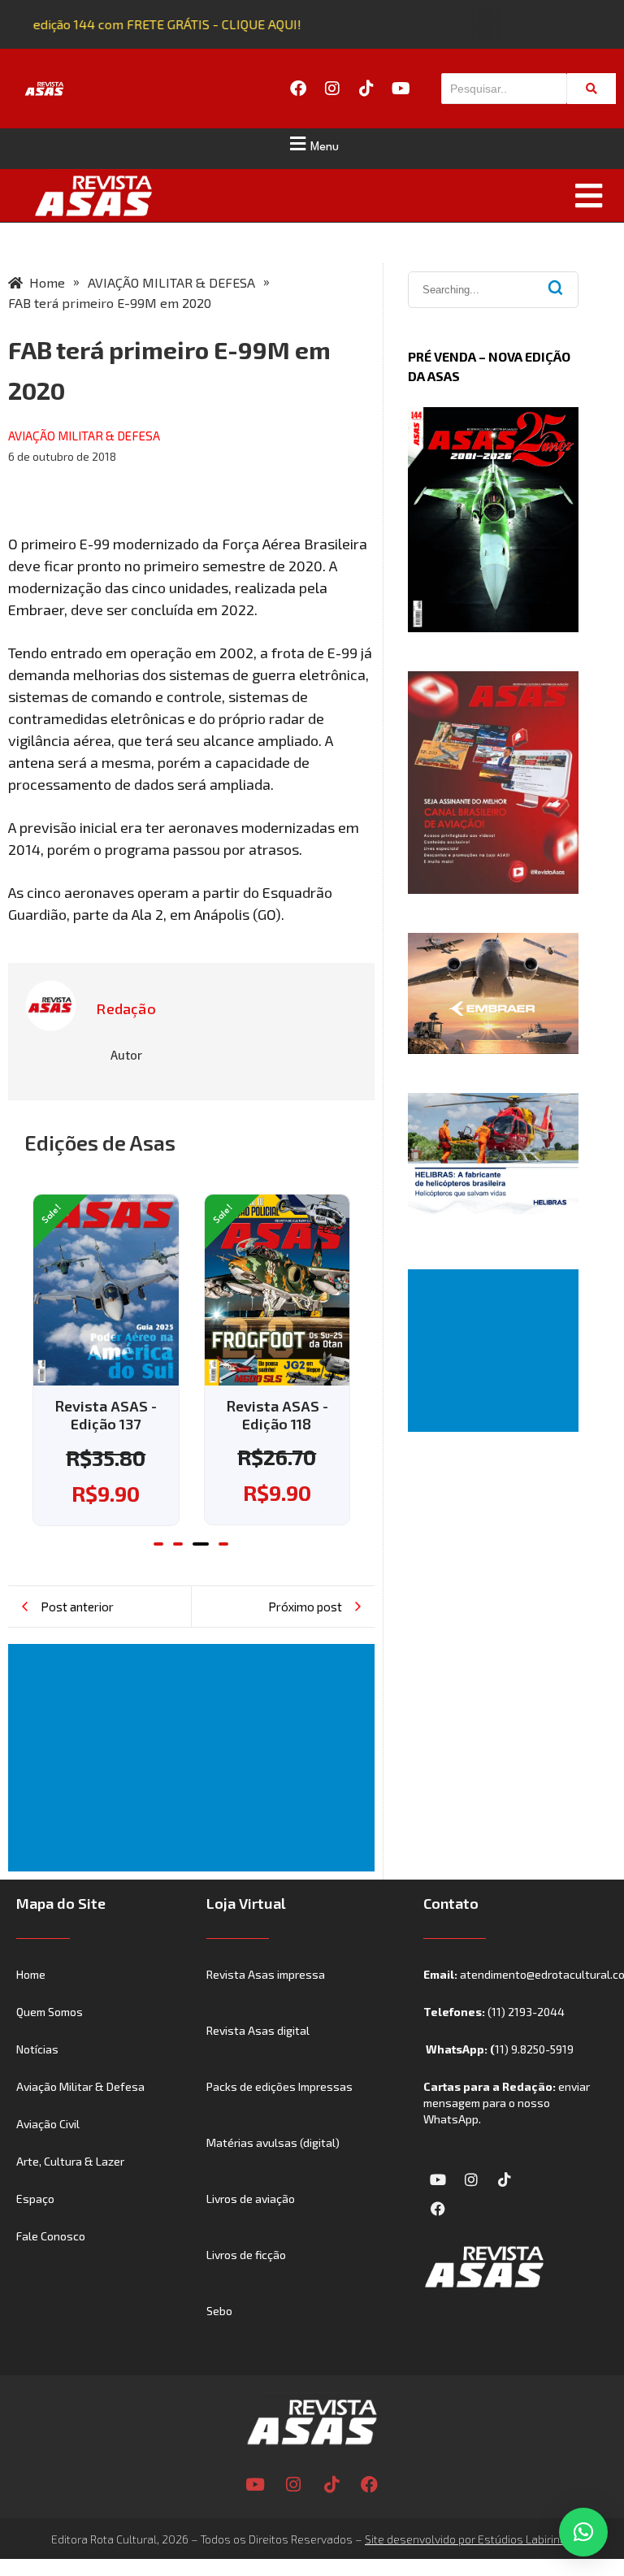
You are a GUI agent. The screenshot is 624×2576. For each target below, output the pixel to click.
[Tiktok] (366, 89)
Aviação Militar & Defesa (80, 2112)
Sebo (219, 2337)
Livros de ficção (246, 2281)
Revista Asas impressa (266, 2000)
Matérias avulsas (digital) (273, 2168)
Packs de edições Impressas (279, 2112)
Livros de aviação (251, 2225)
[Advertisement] (195, 1784)
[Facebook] (298, 89)
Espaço (35, 2225)
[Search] (591, 89)
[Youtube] (401, 89)
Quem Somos (50, 2038)
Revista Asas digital (258, 2056)
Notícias (37, 2075)
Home (31, 2000)
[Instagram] (332, 89)
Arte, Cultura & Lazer (70, 2187)
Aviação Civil (48, 2150)
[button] (312, 144)
